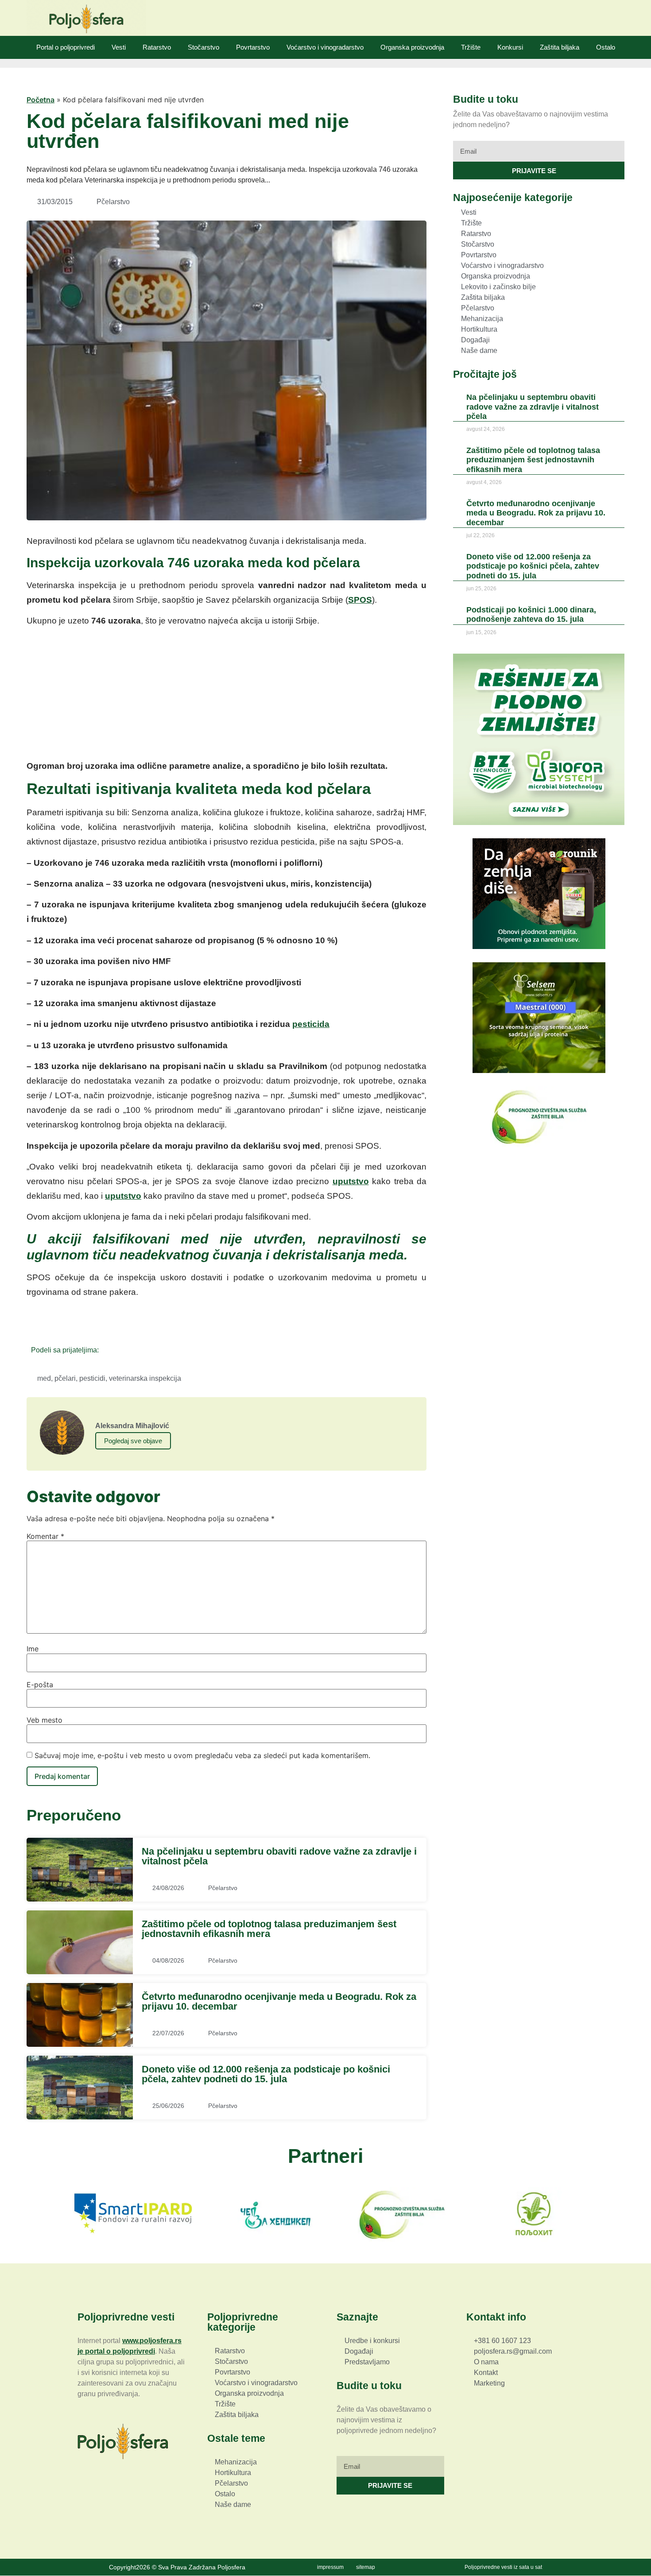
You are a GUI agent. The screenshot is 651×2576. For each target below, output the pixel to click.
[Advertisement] (227, 697)
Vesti (119, 47)
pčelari (65, 1378)
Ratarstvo (157, 47)
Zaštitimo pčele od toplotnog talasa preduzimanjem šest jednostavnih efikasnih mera (269, 1929)
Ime (33, 1649)
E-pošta (40, 1685)
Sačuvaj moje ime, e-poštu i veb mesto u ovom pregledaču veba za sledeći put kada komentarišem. (202, 1755)
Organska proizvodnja (412, 47)
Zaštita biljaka (560, 47)
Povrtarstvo (253, 47)
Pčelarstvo (113, 202)
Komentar (45, 1536)
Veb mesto (45, 1720)
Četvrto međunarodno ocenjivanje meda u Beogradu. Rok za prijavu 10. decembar (279, 2001)
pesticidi (92, 1378)
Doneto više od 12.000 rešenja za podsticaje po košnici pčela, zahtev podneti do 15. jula (266, 2074)
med (44, 1378)
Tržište (471, 47)
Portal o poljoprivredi (66, 47)
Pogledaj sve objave (133, 1441)
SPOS (360, 600)
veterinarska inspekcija (145, 1378)
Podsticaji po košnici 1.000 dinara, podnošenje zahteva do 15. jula (531, 614)
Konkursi (510, 47)
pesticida (311, 1024)
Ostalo (606, 47)
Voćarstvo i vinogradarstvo (325, 47)
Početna (41, 100)
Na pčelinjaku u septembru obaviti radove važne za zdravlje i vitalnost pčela (279, 1856)
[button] (108, 1350)
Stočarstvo (203, 47)
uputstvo (351, 1181)
